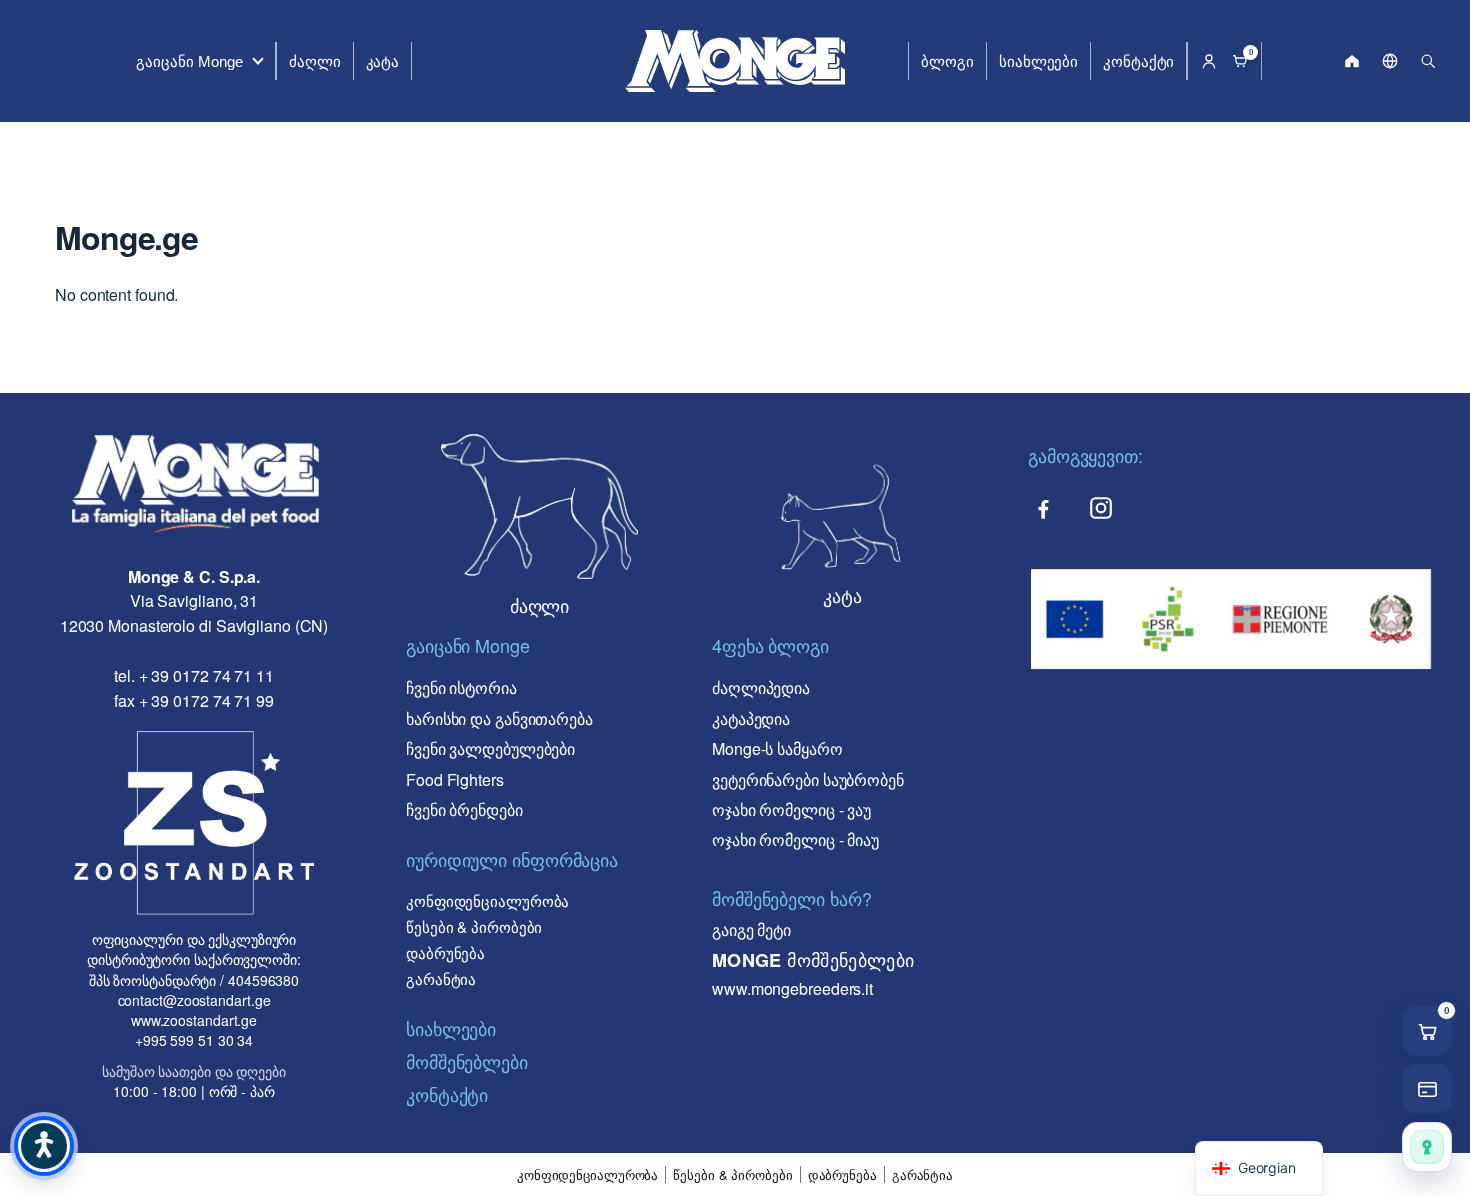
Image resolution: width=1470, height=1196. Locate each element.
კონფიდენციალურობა (487, 900)
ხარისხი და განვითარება (499, 718)
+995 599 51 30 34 (194, 1040)
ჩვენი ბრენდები (464, 809)
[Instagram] (1101, 508)
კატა (383, 61)
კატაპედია (751, 718)
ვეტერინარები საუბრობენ (808, 779)
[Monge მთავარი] (735, 61)
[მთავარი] (1352, 61)
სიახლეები (1038, 61)
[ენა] (1390, 61)
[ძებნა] (1428, 61)
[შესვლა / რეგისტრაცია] (1209, 61)
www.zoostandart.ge (194, 1020)
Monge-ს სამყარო (777, 748)
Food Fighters (455, 779)
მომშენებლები (467, 1061)
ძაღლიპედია (761, 687)
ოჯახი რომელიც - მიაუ (795, 839)
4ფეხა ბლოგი (770, 645)
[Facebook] (1043, 508)
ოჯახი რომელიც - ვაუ (791, 809)
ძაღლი (315, 61)
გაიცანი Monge (189, 61)
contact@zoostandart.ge (194, 1000)
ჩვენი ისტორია (461, 687)
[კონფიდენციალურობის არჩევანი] (1427, 1147)
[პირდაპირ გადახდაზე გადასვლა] (1427, 1089)
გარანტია (441, 978)
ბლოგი (947, 61)
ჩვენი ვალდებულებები (490, 748)
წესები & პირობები (474, 926)
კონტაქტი (1138, 61)
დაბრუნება (445, 952)
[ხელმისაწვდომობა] (44, 1146)
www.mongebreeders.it (792, 988)
